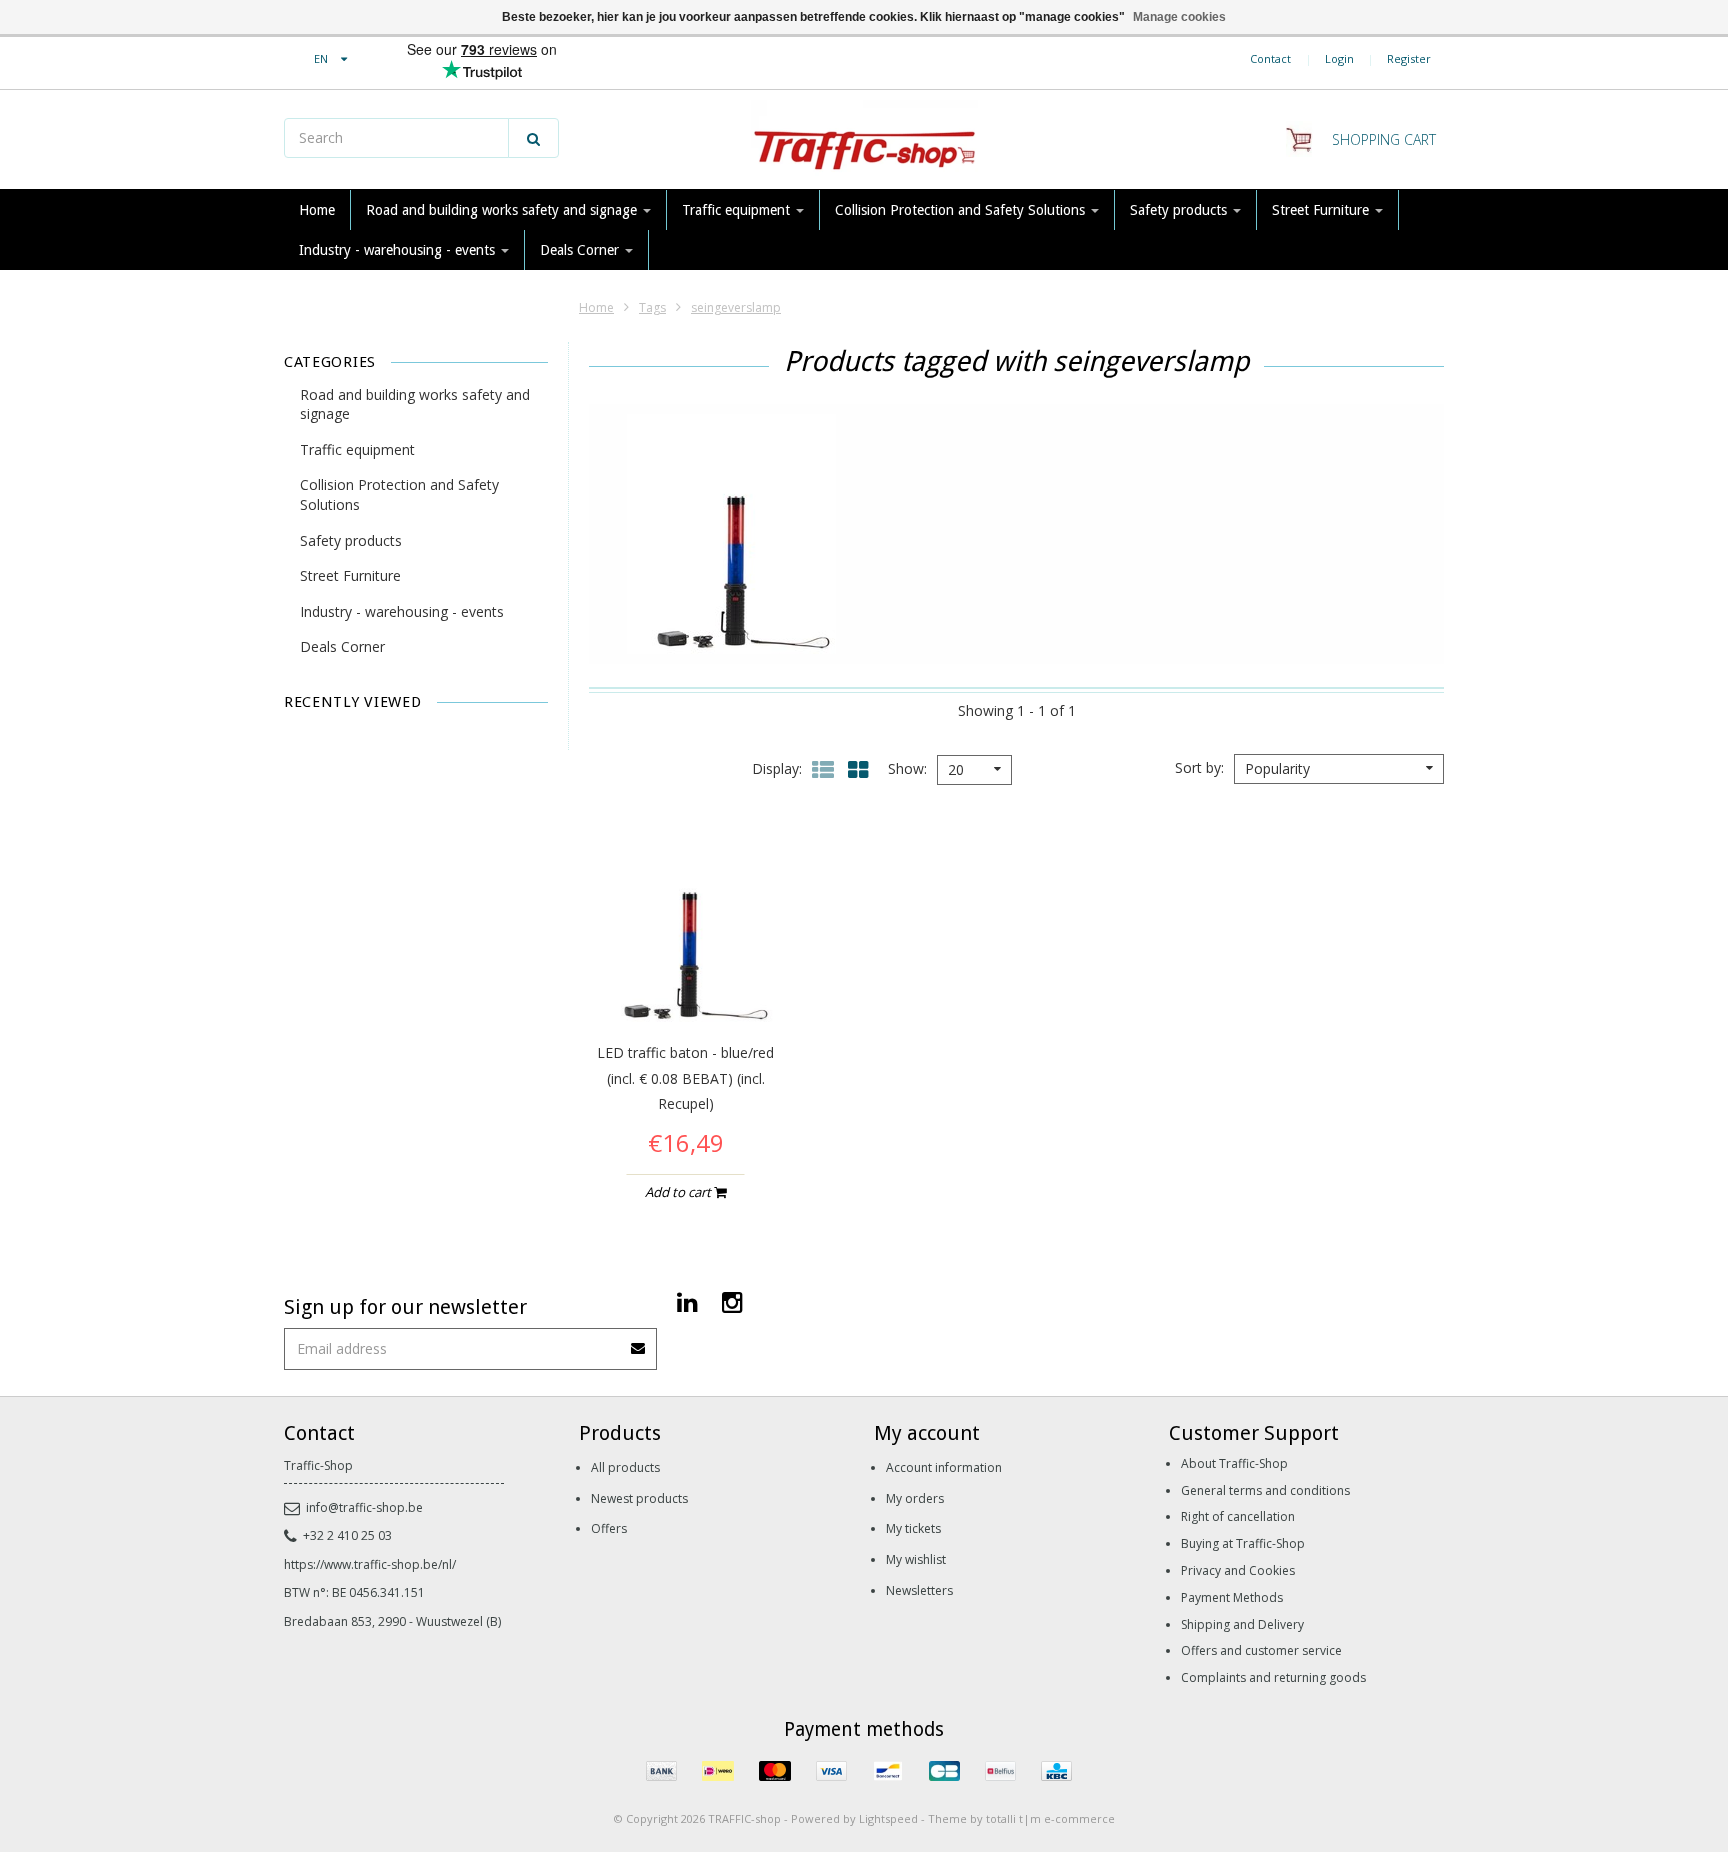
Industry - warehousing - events (399, 250)
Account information (944, 1467)
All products (625, 1467)
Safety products (1180, 210)
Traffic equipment (738, 210)
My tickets (913, 1528)
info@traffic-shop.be (364, 1507)
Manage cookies (1179, 17)
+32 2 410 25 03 (347, 1535)
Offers (609, 1528)
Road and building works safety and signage (503, 210)
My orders (915, 1498)
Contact (1270, 58)
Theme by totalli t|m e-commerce (1021, 1818)
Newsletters (919, 1590)
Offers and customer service (1261, 1650)
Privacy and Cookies (1238, 1570)
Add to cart (679, 1192)
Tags (652, 307)
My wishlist (916, 1559)
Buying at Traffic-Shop (1243, 1543)
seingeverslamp (736, 307)
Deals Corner (581, 250)
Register (1409, 58)
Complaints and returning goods (1273, 1677)
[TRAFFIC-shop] (864, 140)
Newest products (639, 1498)
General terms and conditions (1265, 1490)
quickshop (685, 981)
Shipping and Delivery (1242, 1624)
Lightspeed (888, 1818)
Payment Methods (1232, 1597)
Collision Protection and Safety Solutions (962, 210)
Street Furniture (1322, 210)
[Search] (533, 138)
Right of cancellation (1238, 1516)
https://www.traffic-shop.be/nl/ (370, 1564)
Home (317, 210)
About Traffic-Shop (1234, 1463)
